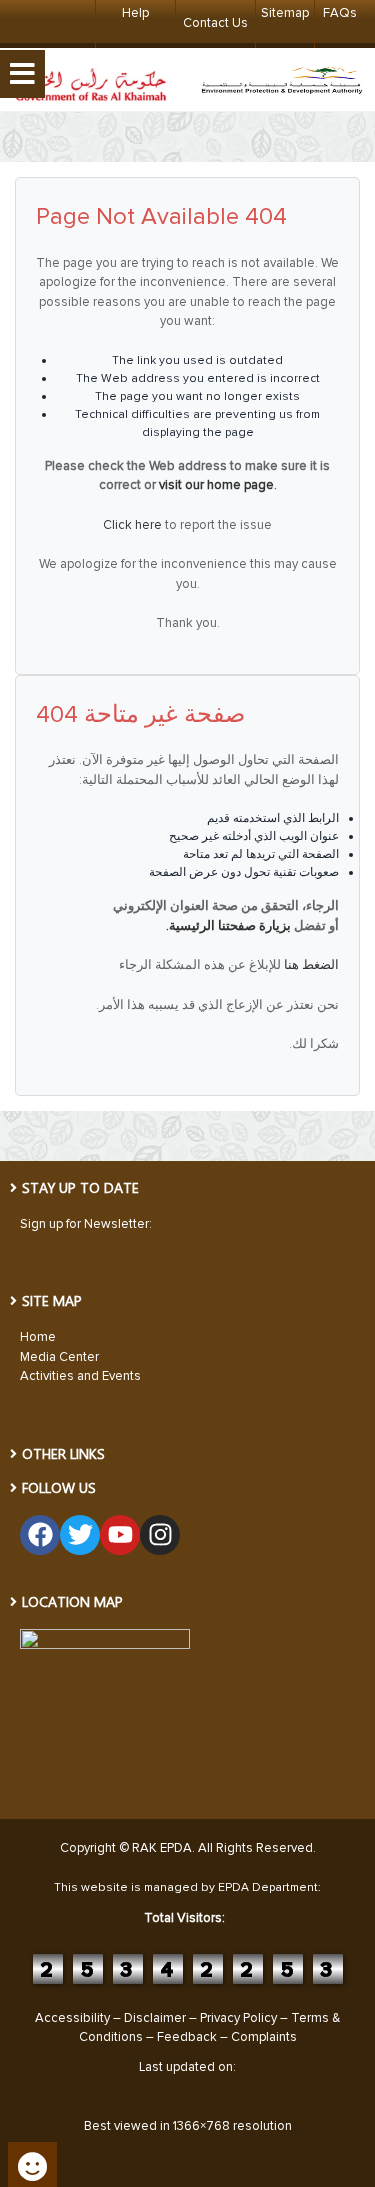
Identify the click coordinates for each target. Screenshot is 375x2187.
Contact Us (215, 23)
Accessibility (72, 2018)
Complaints (264, 2037)
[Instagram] (160, 1535)
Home (38, 1337)
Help (135, 13)
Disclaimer (155, 2018)
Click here (132, 525)
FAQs (340, 13)
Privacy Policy (238, 2018)
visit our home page (216, 485)
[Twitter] (80, 1535)
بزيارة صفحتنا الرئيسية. (228, 926)
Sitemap (285, 13)
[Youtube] (120, 1535)
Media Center (59, 1357)
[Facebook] (40, 1535)
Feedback (187, 2037)
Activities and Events (80, 1376)
